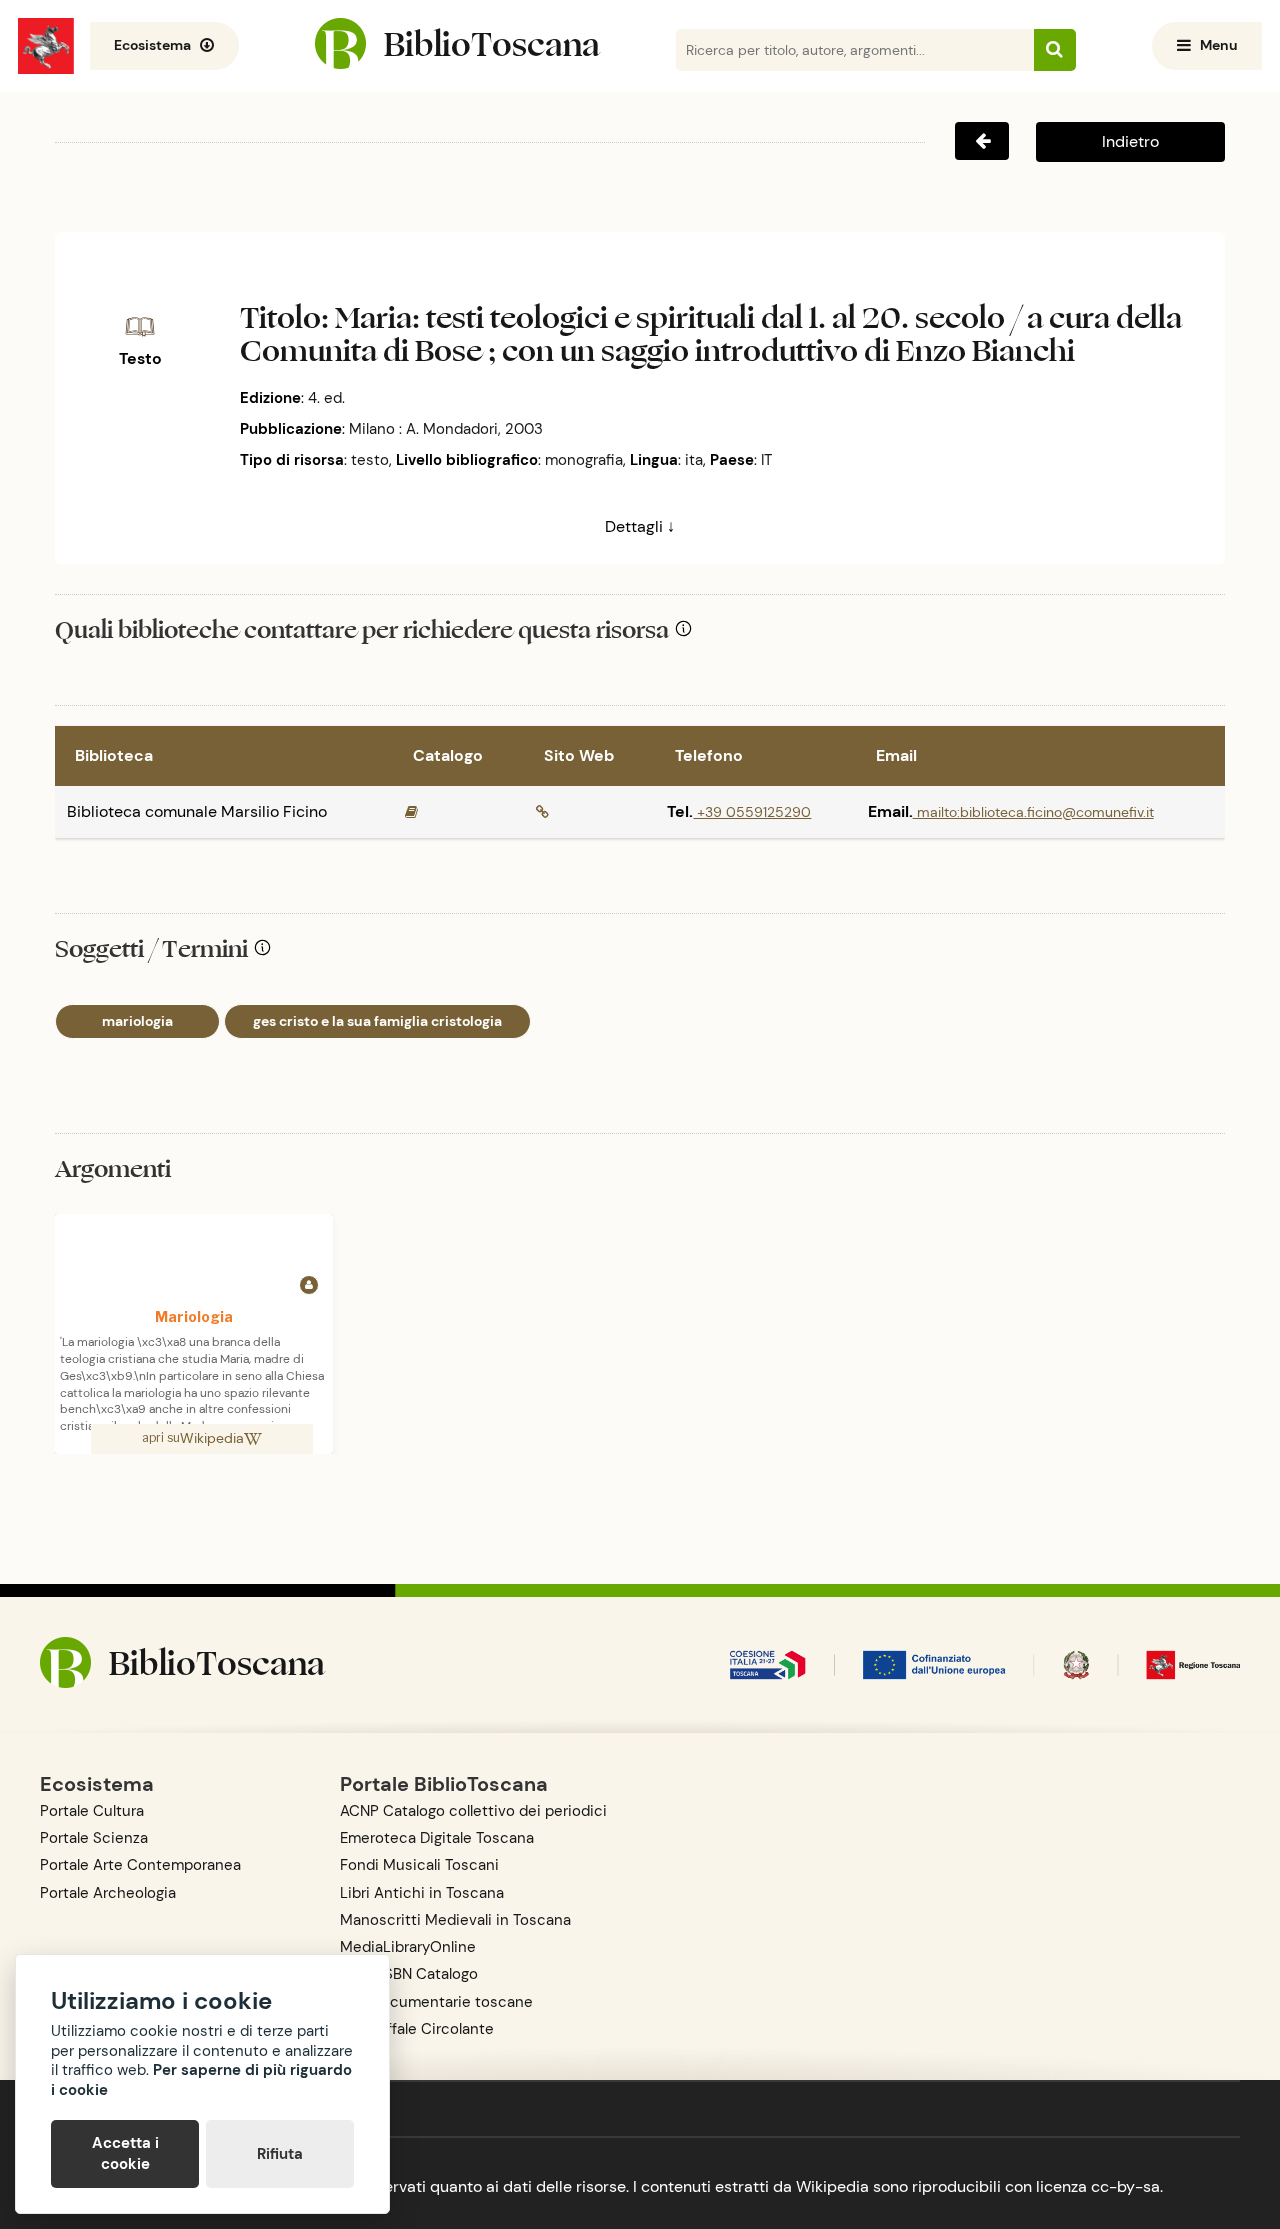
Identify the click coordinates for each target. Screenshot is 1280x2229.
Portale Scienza (94, 1838)
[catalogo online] (411, 812)
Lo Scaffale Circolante (417, 2029)
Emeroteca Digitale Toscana (437, 1838)
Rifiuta (280, 2154)
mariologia (137, 1021)
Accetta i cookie (125, 2153)
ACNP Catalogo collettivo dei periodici (473, 1811)
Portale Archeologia (108, 1893)
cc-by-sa (1125, 2186)
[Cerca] (1055, 50)
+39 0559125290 (752, 812)
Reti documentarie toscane (436, 2002)
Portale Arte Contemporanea (140, 1865)
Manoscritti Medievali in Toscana (455, 1920)
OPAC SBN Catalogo (409, 1974)
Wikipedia (212, 1438)
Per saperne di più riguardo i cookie (201, 2080)
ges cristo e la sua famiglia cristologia (377, 1021)
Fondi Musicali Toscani (419, 1865)
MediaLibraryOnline (408, 1947)
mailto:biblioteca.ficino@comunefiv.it (1033, 812)
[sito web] (542, 812)
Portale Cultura (92, 1811)
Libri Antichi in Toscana (422, 1893)
